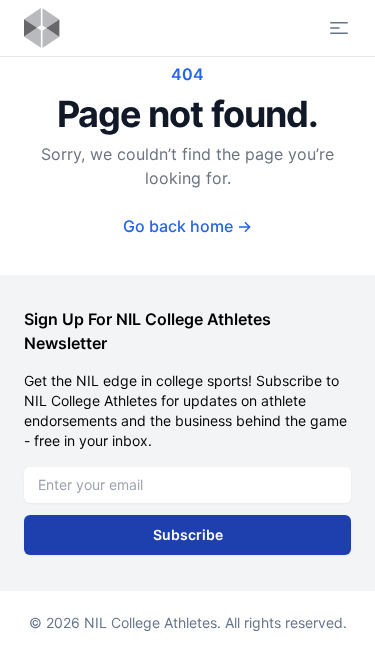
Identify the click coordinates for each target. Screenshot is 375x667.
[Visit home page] (42, 28)
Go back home (187, 226)
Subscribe (188, 534)
